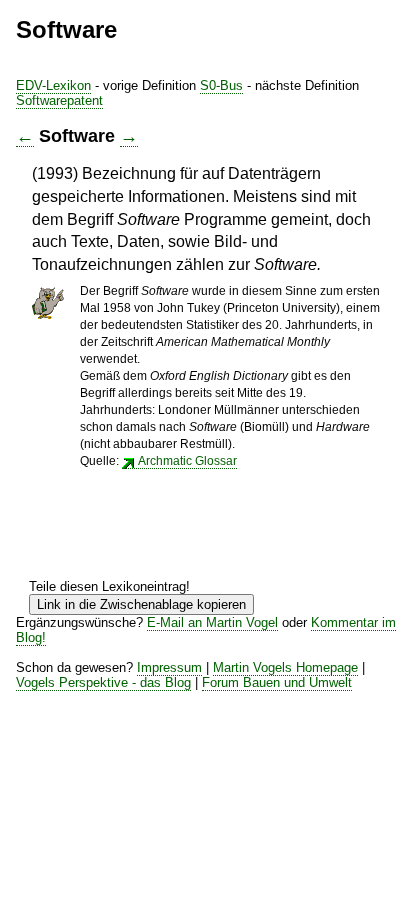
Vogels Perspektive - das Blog (103, 682)
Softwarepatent (59, 100)
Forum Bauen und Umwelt (277, 682)
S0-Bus (221, 85)
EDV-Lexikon (53, 85)
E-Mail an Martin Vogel (212, 622)
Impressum (169, 667)
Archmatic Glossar (187, 461)
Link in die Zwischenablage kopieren (141, 604)
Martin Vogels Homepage (285, 667)
